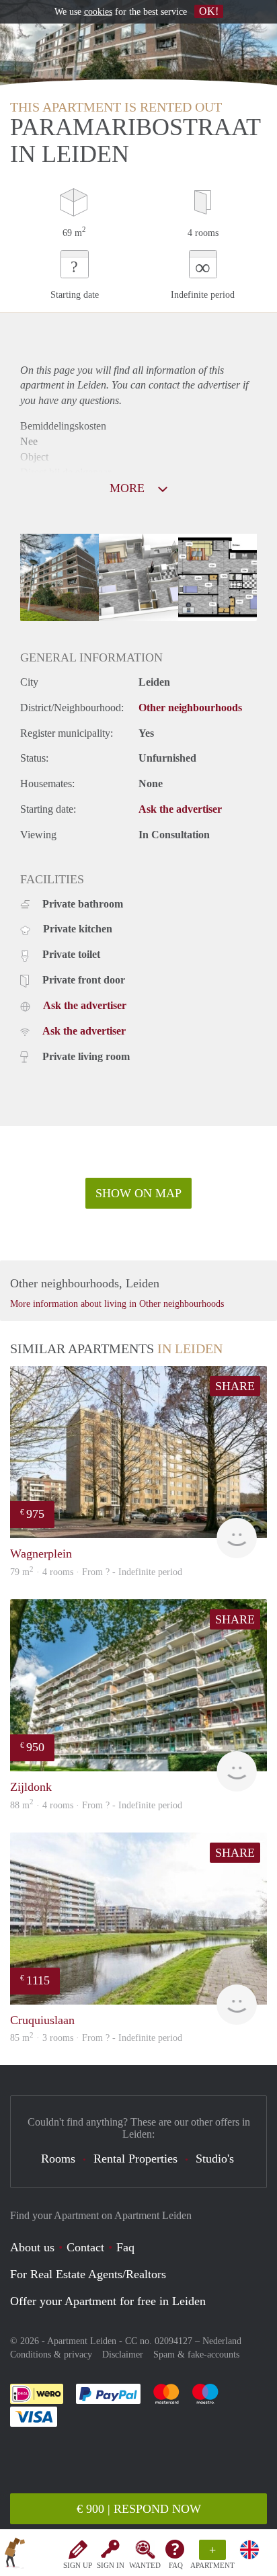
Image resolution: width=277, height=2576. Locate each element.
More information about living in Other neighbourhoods (117, 1304)
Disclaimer (123, 2354)
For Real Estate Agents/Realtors (88, 2274)
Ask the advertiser (180, 809)
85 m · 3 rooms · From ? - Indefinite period (96, 2038)
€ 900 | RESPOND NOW (139, 2509)
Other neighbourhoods (190, 708)
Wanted (145, 2565)
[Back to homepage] (15, 2555)
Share (235, 1386)
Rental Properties (135, 2159)
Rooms (58, 2159)
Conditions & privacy (51, 2354)
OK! (209, 11)
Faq (125, 2247)
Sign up (78, 2565)
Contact (85, 2247)
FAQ (176, 2565)
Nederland (222, 2341)
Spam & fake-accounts (196, 2354)
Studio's (215, 2159)
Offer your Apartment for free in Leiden (108, 2301)
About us (32, 2247)
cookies (98, 12)
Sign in (111, 2565)
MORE (129, 488)
